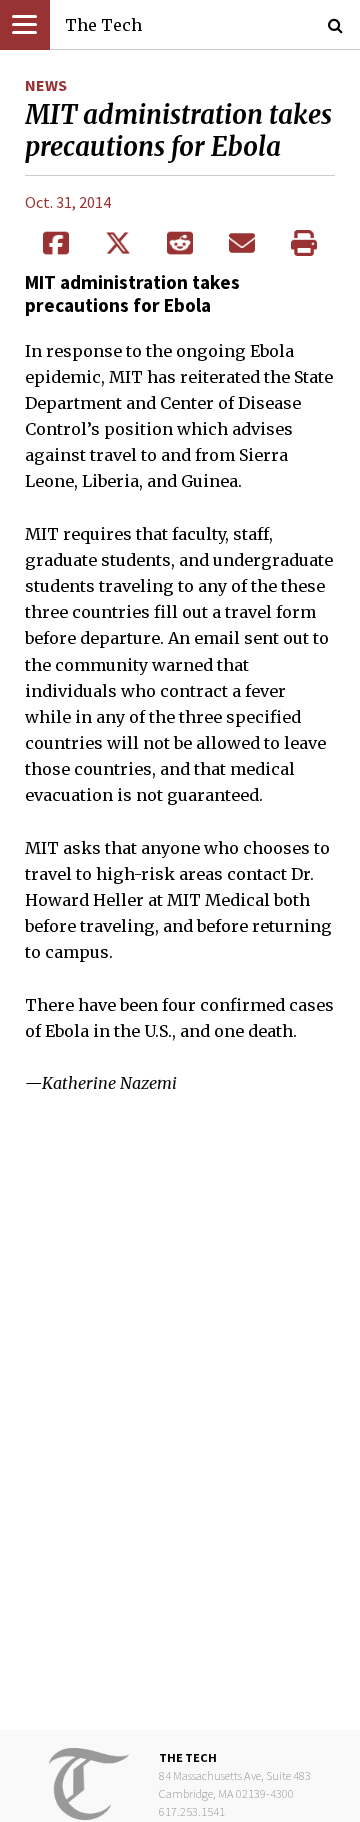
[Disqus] (180, 1427)
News (46, 85)
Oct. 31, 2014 (68, 202)
